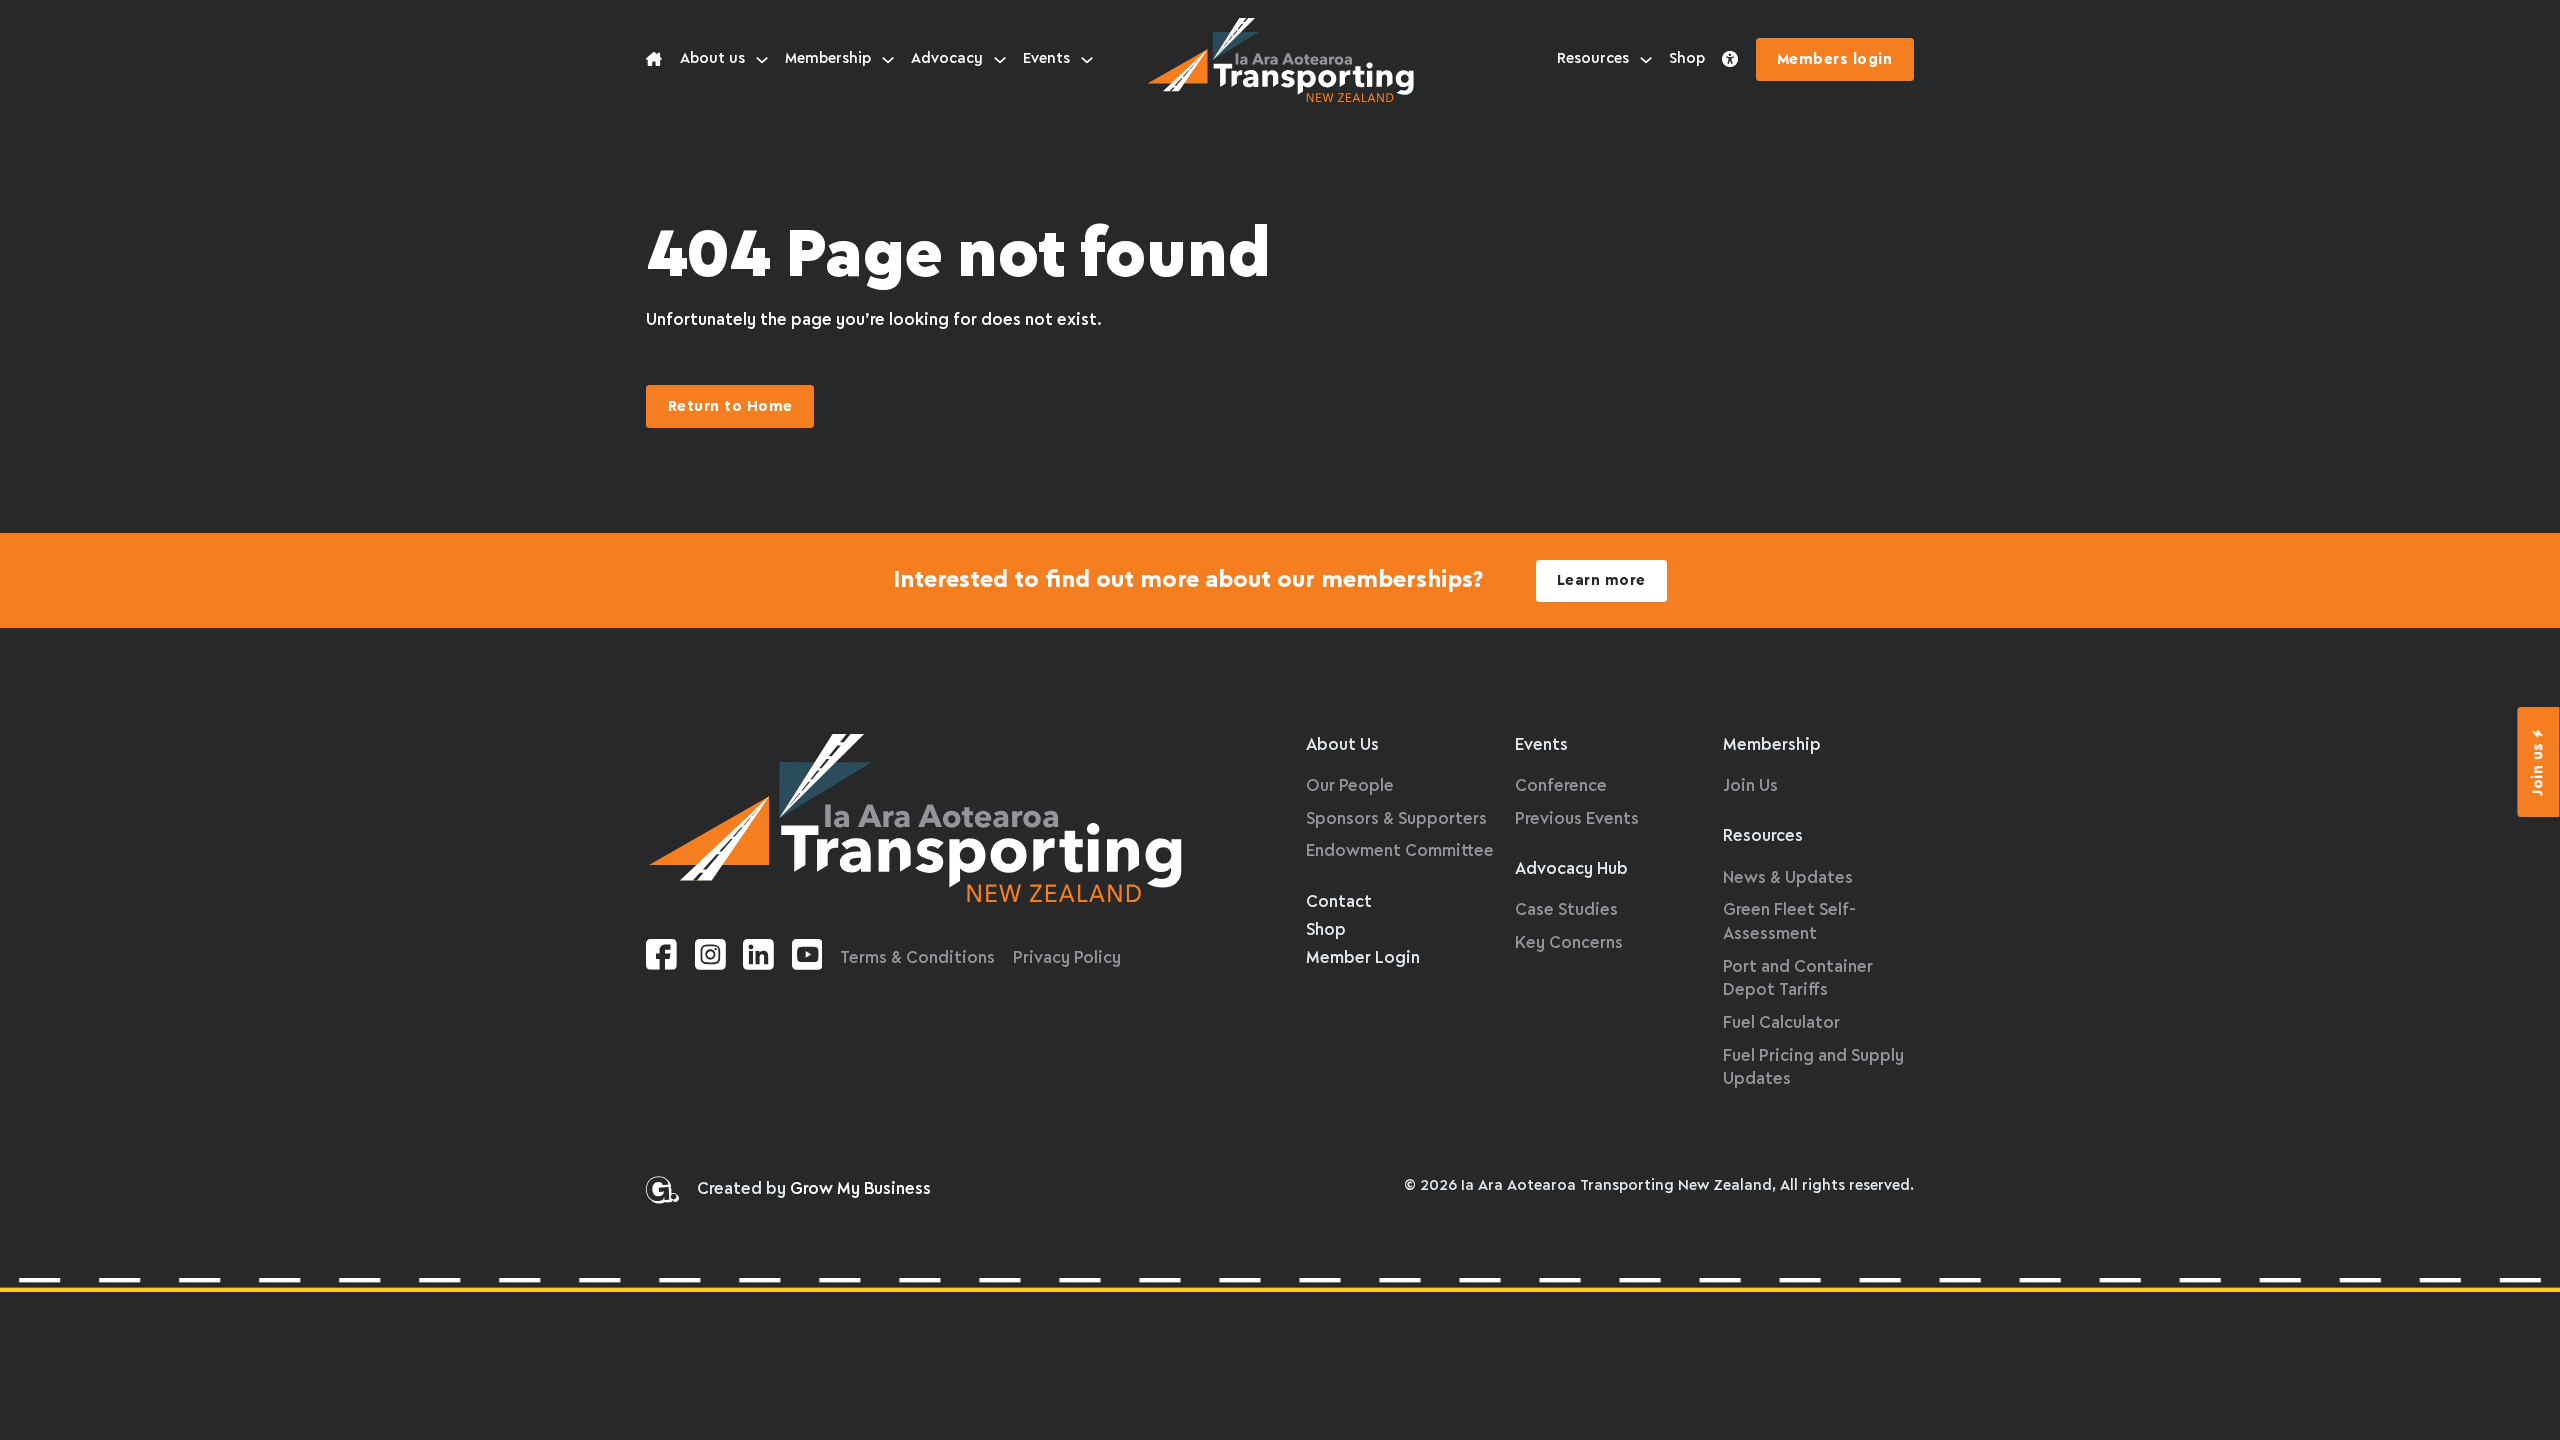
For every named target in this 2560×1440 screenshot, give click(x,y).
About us (712, 59)
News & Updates (1788, 878)
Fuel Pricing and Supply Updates (1813, 1068)
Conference (1561, 786)
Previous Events (1577, 819)
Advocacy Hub (1571, 869)
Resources (1593, 59)
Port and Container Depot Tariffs (1798, 979)
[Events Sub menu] (1087, 60)
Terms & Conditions (917, 958)
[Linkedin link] (758, 958)
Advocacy (947, 59)
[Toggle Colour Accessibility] (1730, 60)
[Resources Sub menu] (1646, 60)
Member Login (1363, 958)
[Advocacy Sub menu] (1000, 60)
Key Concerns (1569, 943)
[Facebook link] (661, 958)
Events (1046, 59)
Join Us (1750, 786)
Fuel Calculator (1781, 1023)
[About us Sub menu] (762, 60)
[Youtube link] (807, 958)
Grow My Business (860, 1189)
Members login (1835, 60)
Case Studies (1566, 910)
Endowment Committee (1400, 851)
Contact (1339, 902)
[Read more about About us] (654, 60)
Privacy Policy (1067, 958)
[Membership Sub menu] (888, 60)
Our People (1350, 786)
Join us (2539, 769)
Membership (828, 59)
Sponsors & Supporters (1396, 819)
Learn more (1601, 581)
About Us (1342, 745)
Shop (1687, 59)
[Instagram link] (710, 958)
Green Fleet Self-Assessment (1789, 922)
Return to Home (730, 407)
